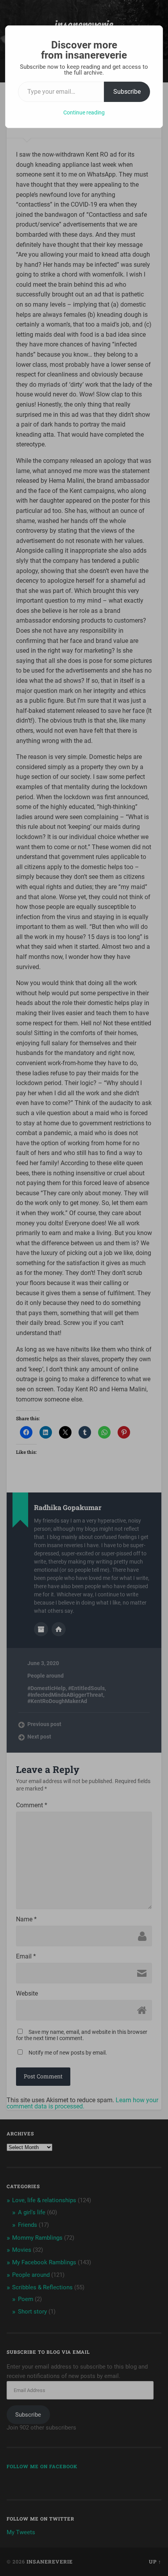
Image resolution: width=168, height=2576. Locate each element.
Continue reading (84, 112)
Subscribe (127, 92)
